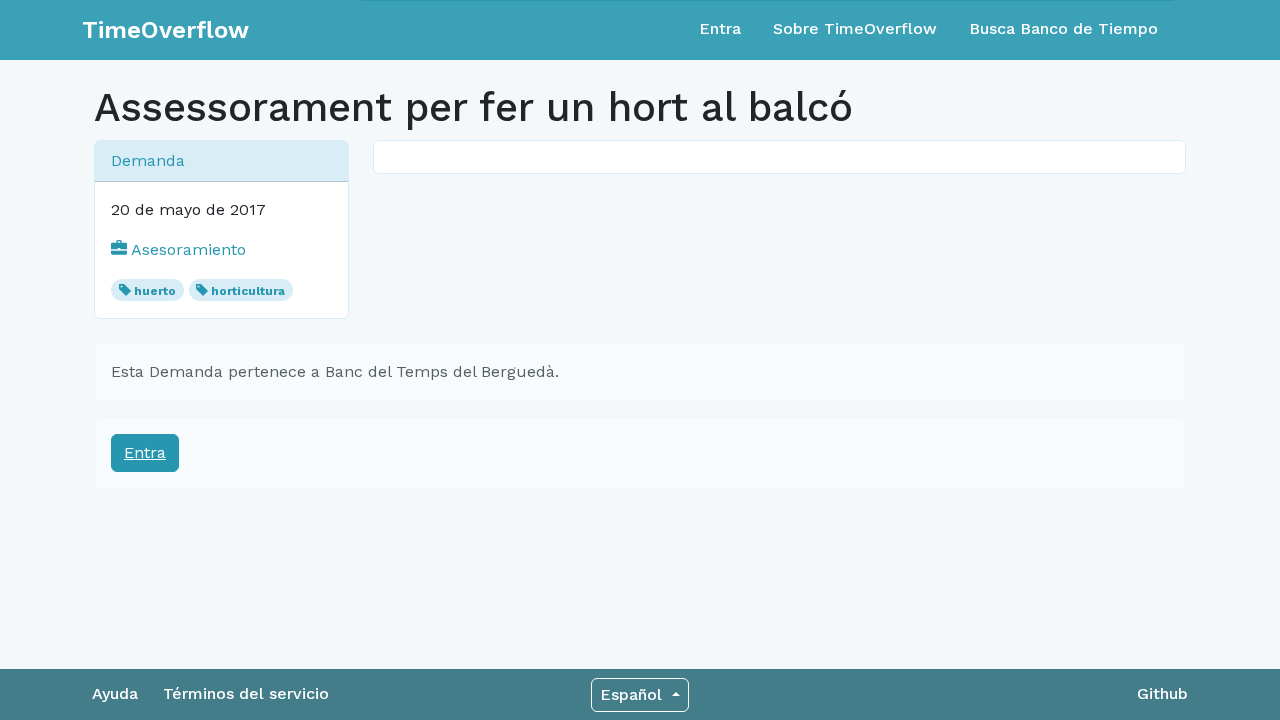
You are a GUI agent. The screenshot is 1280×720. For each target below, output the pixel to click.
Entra (720, 28)
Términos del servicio (246, 693)
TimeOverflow (165, 30)
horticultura (248, 291)
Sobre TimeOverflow (855, 28)
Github (1162, 693)
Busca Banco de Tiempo (1063, 28)
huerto (155, 291)
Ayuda (115, 693)
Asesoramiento (186, 249)
